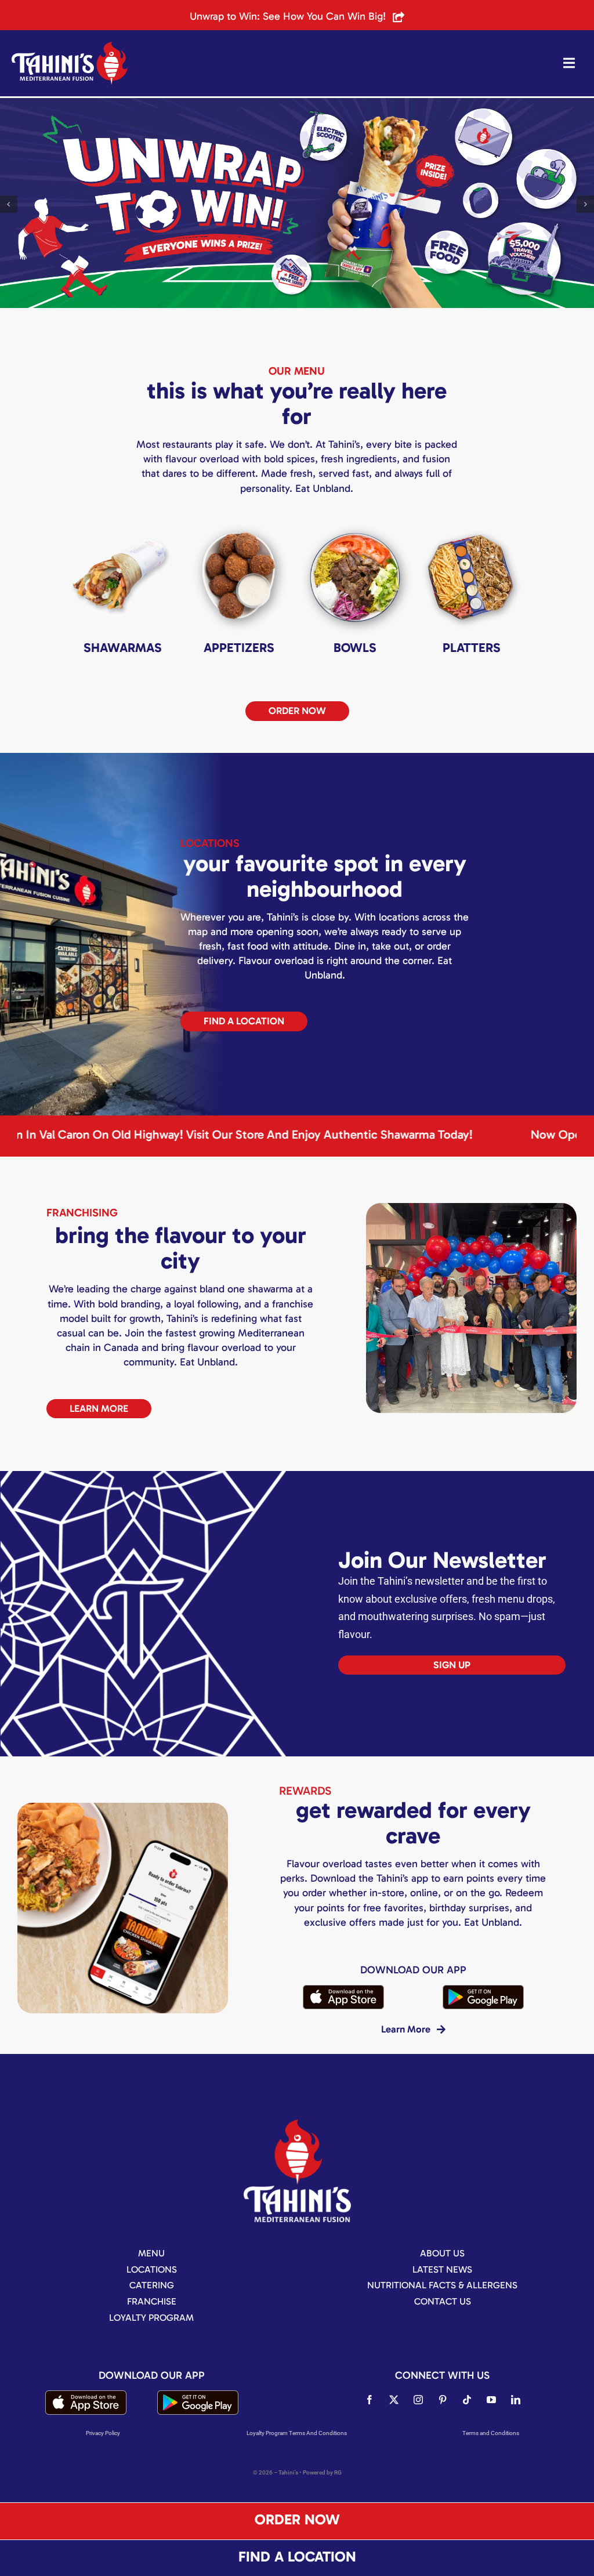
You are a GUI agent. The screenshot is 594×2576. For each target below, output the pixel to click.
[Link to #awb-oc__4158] (569, 63)
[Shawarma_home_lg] (123, 523)
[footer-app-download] (343, 1989)
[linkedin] (516, 2400)
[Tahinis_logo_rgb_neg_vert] (297, 2124)
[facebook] (370, 2400)
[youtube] (491, 2400)
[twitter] (394, 2400)
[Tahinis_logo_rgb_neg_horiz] (70, 46)
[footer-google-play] (483, 1989)
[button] (9, 204)
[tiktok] (467, 2400)
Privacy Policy (103, 2433)
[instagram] (418, 2400)
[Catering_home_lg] (472, 523)
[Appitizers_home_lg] (239, 523)
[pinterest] (443, 2400)
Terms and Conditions (491, 2433)
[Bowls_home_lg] (355, 523)
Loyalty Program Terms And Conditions (297, 2433)
